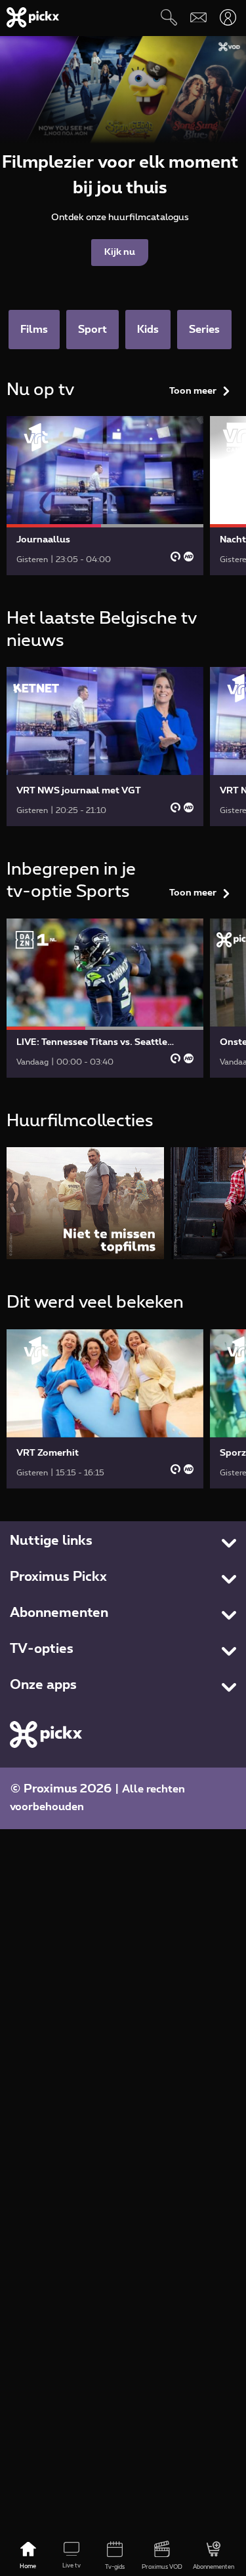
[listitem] (85, 1203)
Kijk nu (120, 252)
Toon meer (193, 391)
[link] (105, 496)
